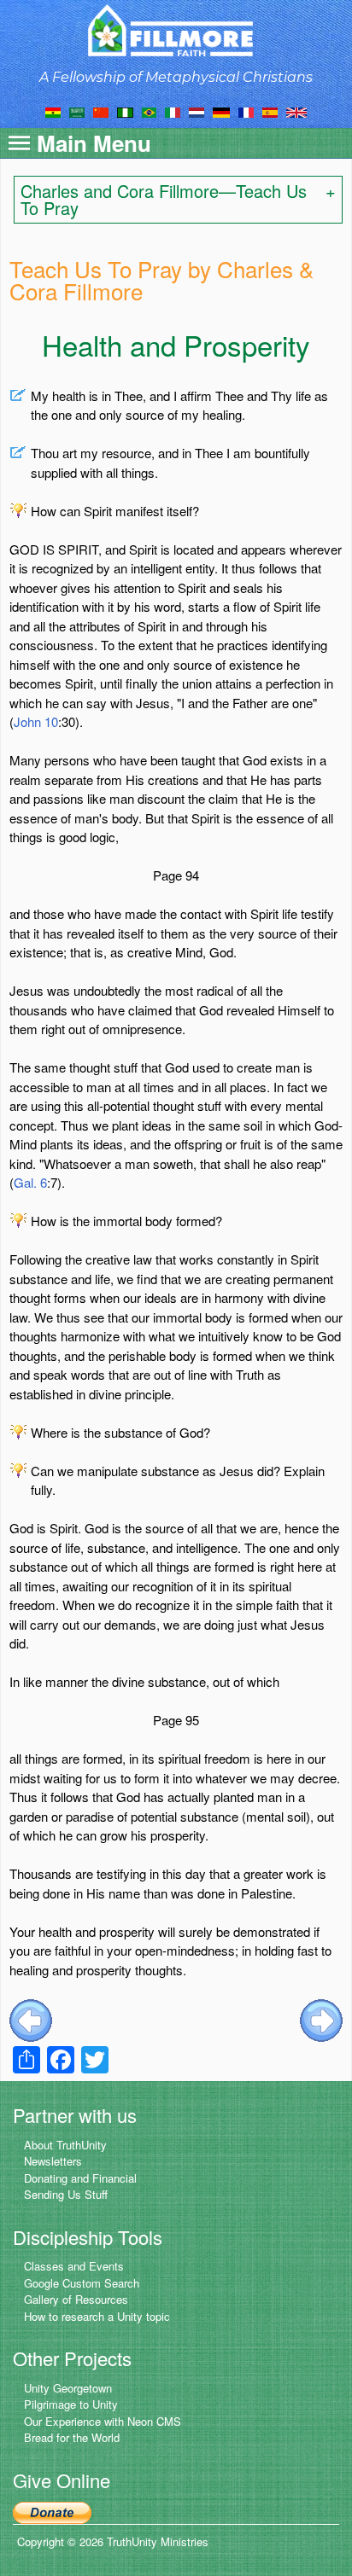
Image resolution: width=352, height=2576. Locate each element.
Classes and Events (74, 2266)
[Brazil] (149, 111)
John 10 (36, 721)
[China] (101, 111)
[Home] (176, 30)
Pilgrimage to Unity (71, 2404)
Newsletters (53, 2161)
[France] (246, 111)
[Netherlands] (197, 111)
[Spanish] (270, 111)
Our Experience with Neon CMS (103, 2421)
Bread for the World (72, 2437)
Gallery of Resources (76, 2299)
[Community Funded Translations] (296, 111)
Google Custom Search (82, 2283)
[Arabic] (77, 111)
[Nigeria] (125, 111)
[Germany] (221, 111)
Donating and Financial (80, 2178)
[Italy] (173, 111)
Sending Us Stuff (66, 2194)
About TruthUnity (65, 2145)
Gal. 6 (30, 1182)
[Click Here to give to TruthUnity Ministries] (52, 2511)
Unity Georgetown (68, 2388)
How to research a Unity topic (97, 2316)
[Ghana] (53, 111)
